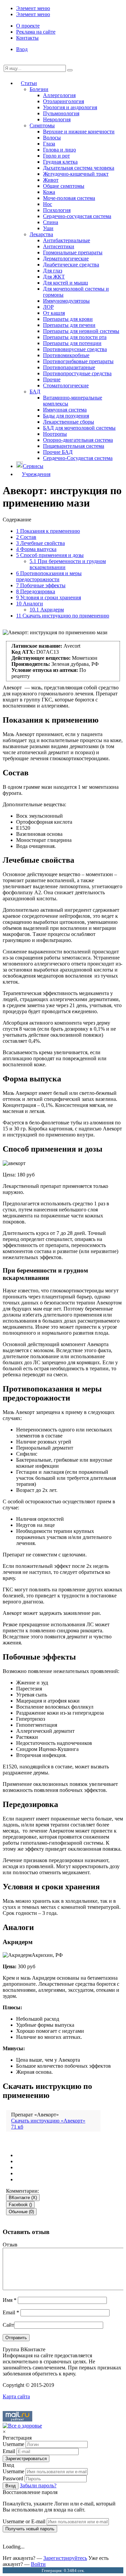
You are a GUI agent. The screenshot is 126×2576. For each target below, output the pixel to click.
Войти (38, 2564)
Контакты (27, 38)
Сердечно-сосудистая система (77, 216)
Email (11, 2312)
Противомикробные (66, 355)
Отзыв (10, 2245)
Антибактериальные (67, 240)
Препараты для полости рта (75, 337)
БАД (35, 392)
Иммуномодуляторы (66, 301)
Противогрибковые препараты (78, 361)
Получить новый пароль (30, 2529)
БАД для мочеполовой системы (79, 428)
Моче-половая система (69, 198)
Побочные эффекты (41, 585)
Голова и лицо (59, 150)
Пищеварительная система (74, 446)
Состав (26, 537)
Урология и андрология (70, 107)
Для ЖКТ (54, 277)
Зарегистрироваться (26, 2459)
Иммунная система (65, 410)
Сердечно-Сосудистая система (78, 458)
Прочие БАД (58, 452)
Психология (57, 210)
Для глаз (53, 271)
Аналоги (30, 604)
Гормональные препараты (73, 252)
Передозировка (36, 591)
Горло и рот (56, 156)
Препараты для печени (69, 325)
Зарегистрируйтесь (65, 2558)
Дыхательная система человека (79, 168)
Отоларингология (64, 101)
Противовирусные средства (75, 349)
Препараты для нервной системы (81, 331)
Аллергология (59, 95)
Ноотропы (55, 434)
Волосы (52, 138)
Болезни (39, 89)
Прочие (52, 379)
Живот (51, 180)
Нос (48, 204)
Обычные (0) (21, 2212)
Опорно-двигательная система (78, 440)
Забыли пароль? (38, 2485)
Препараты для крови (68, 319)
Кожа (49, 192)
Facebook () (20, 2205)
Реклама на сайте (36, 32)
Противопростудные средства (77, 373)
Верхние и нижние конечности (79, 132)
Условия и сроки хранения (49, 597)
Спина (51, 222)
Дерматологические (66, 259)
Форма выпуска (36, 549)
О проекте (28, 26)
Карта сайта (16, 2396)
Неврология (57, 119)
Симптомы (42, 125)
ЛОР (48, 307)
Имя (10, 2300)
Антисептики (59, 246)
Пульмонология (61, 113)
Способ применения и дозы (50, 555)
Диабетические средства (71, 265)
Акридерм (47, 610)
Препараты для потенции (72, 343)
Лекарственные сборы (69, 422)
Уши (48, 228)
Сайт (8, 2325)
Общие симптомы (64, 186)
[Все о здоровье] (22, 2426)
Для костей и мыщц (66, 283)
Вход (22, 49)
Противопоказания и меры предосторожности (49, 576)
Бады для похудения (66, 416)
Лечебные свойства (40, 543)
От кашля (54, 313)
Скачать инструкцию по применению (63, 616)
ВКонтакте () (23, 2198)
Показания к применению (48, 531)
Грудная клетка (60, 162)
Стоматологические (66, 385)
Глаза (49, 144)
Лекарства (41, 234)
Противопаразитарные (69, 367)
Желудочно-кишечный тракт (76, 174)
